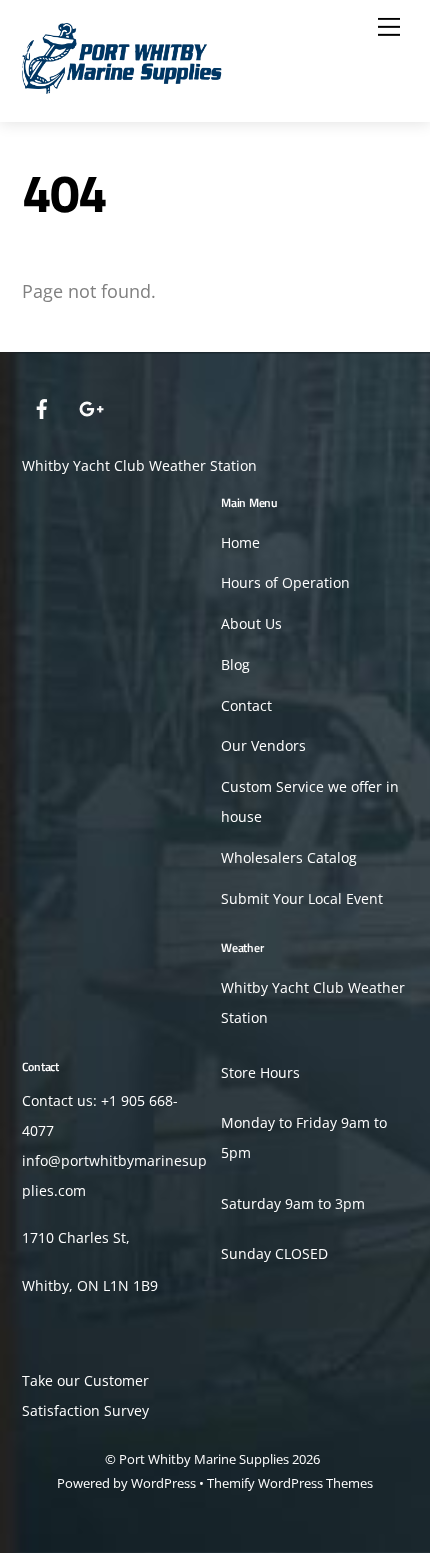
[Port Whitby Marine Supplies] (122, 85)
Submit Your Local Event (302, 899)
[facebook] (42, 406)
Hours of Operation (285, 583)
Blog (235, 665)
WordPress (163, 1483)
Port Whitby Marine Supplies (204, 1459)
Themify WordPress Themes (290, 1483)
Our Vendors (263, 746)
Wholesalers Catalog (289, 858)
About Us (251, 624)
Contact (246, 706)
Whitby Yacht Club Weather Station (139, 465)
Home (240, 543)
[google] (90, 406)
